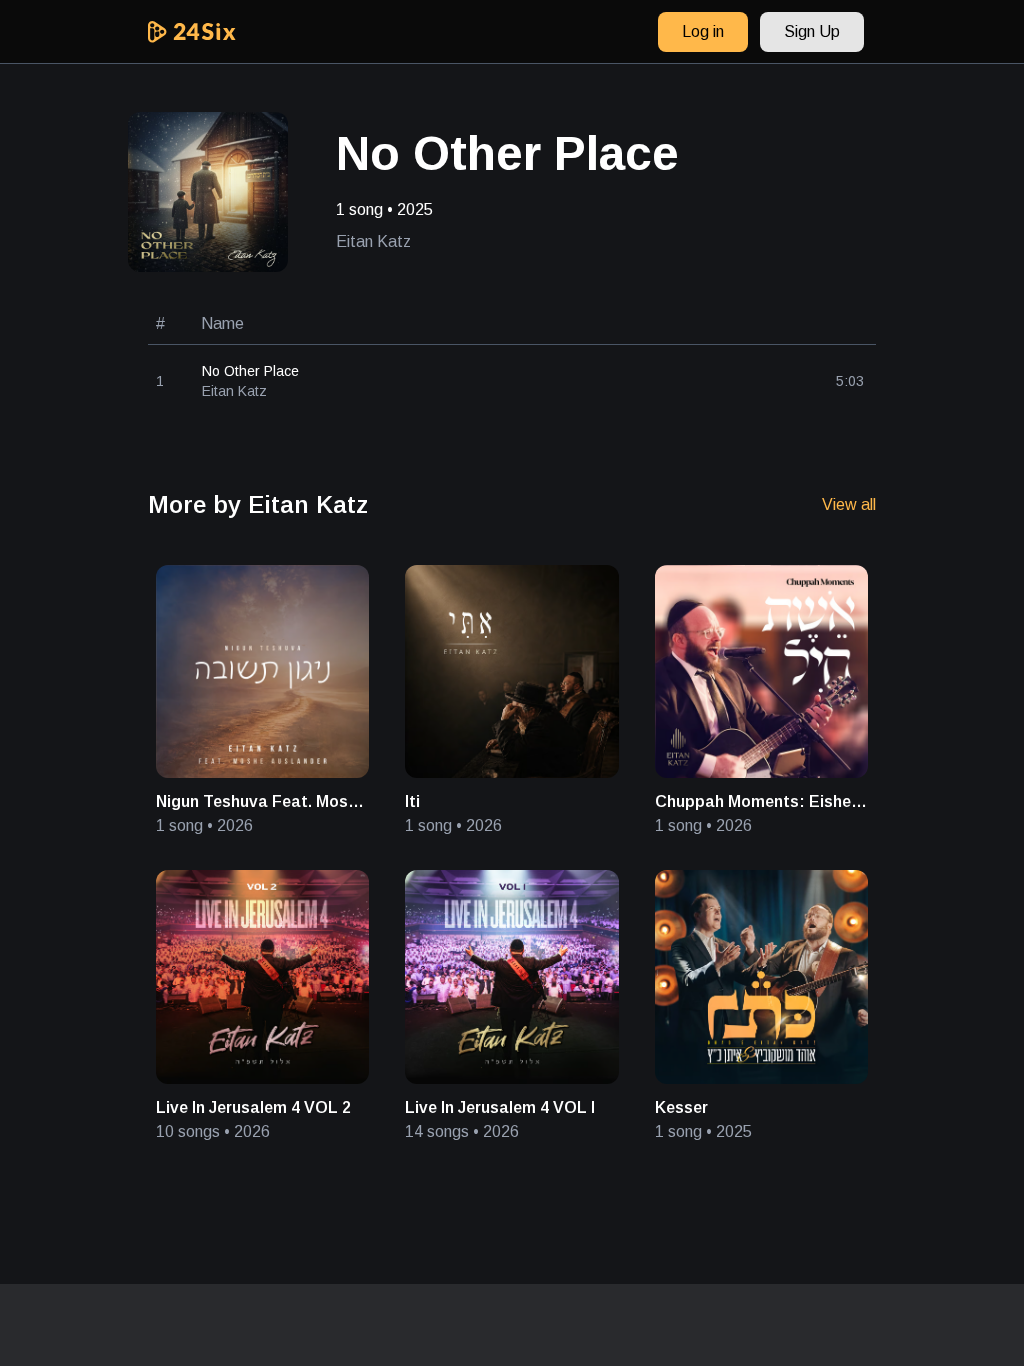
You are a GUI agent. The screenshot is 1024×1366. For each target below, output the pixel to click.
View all (849, 504)
